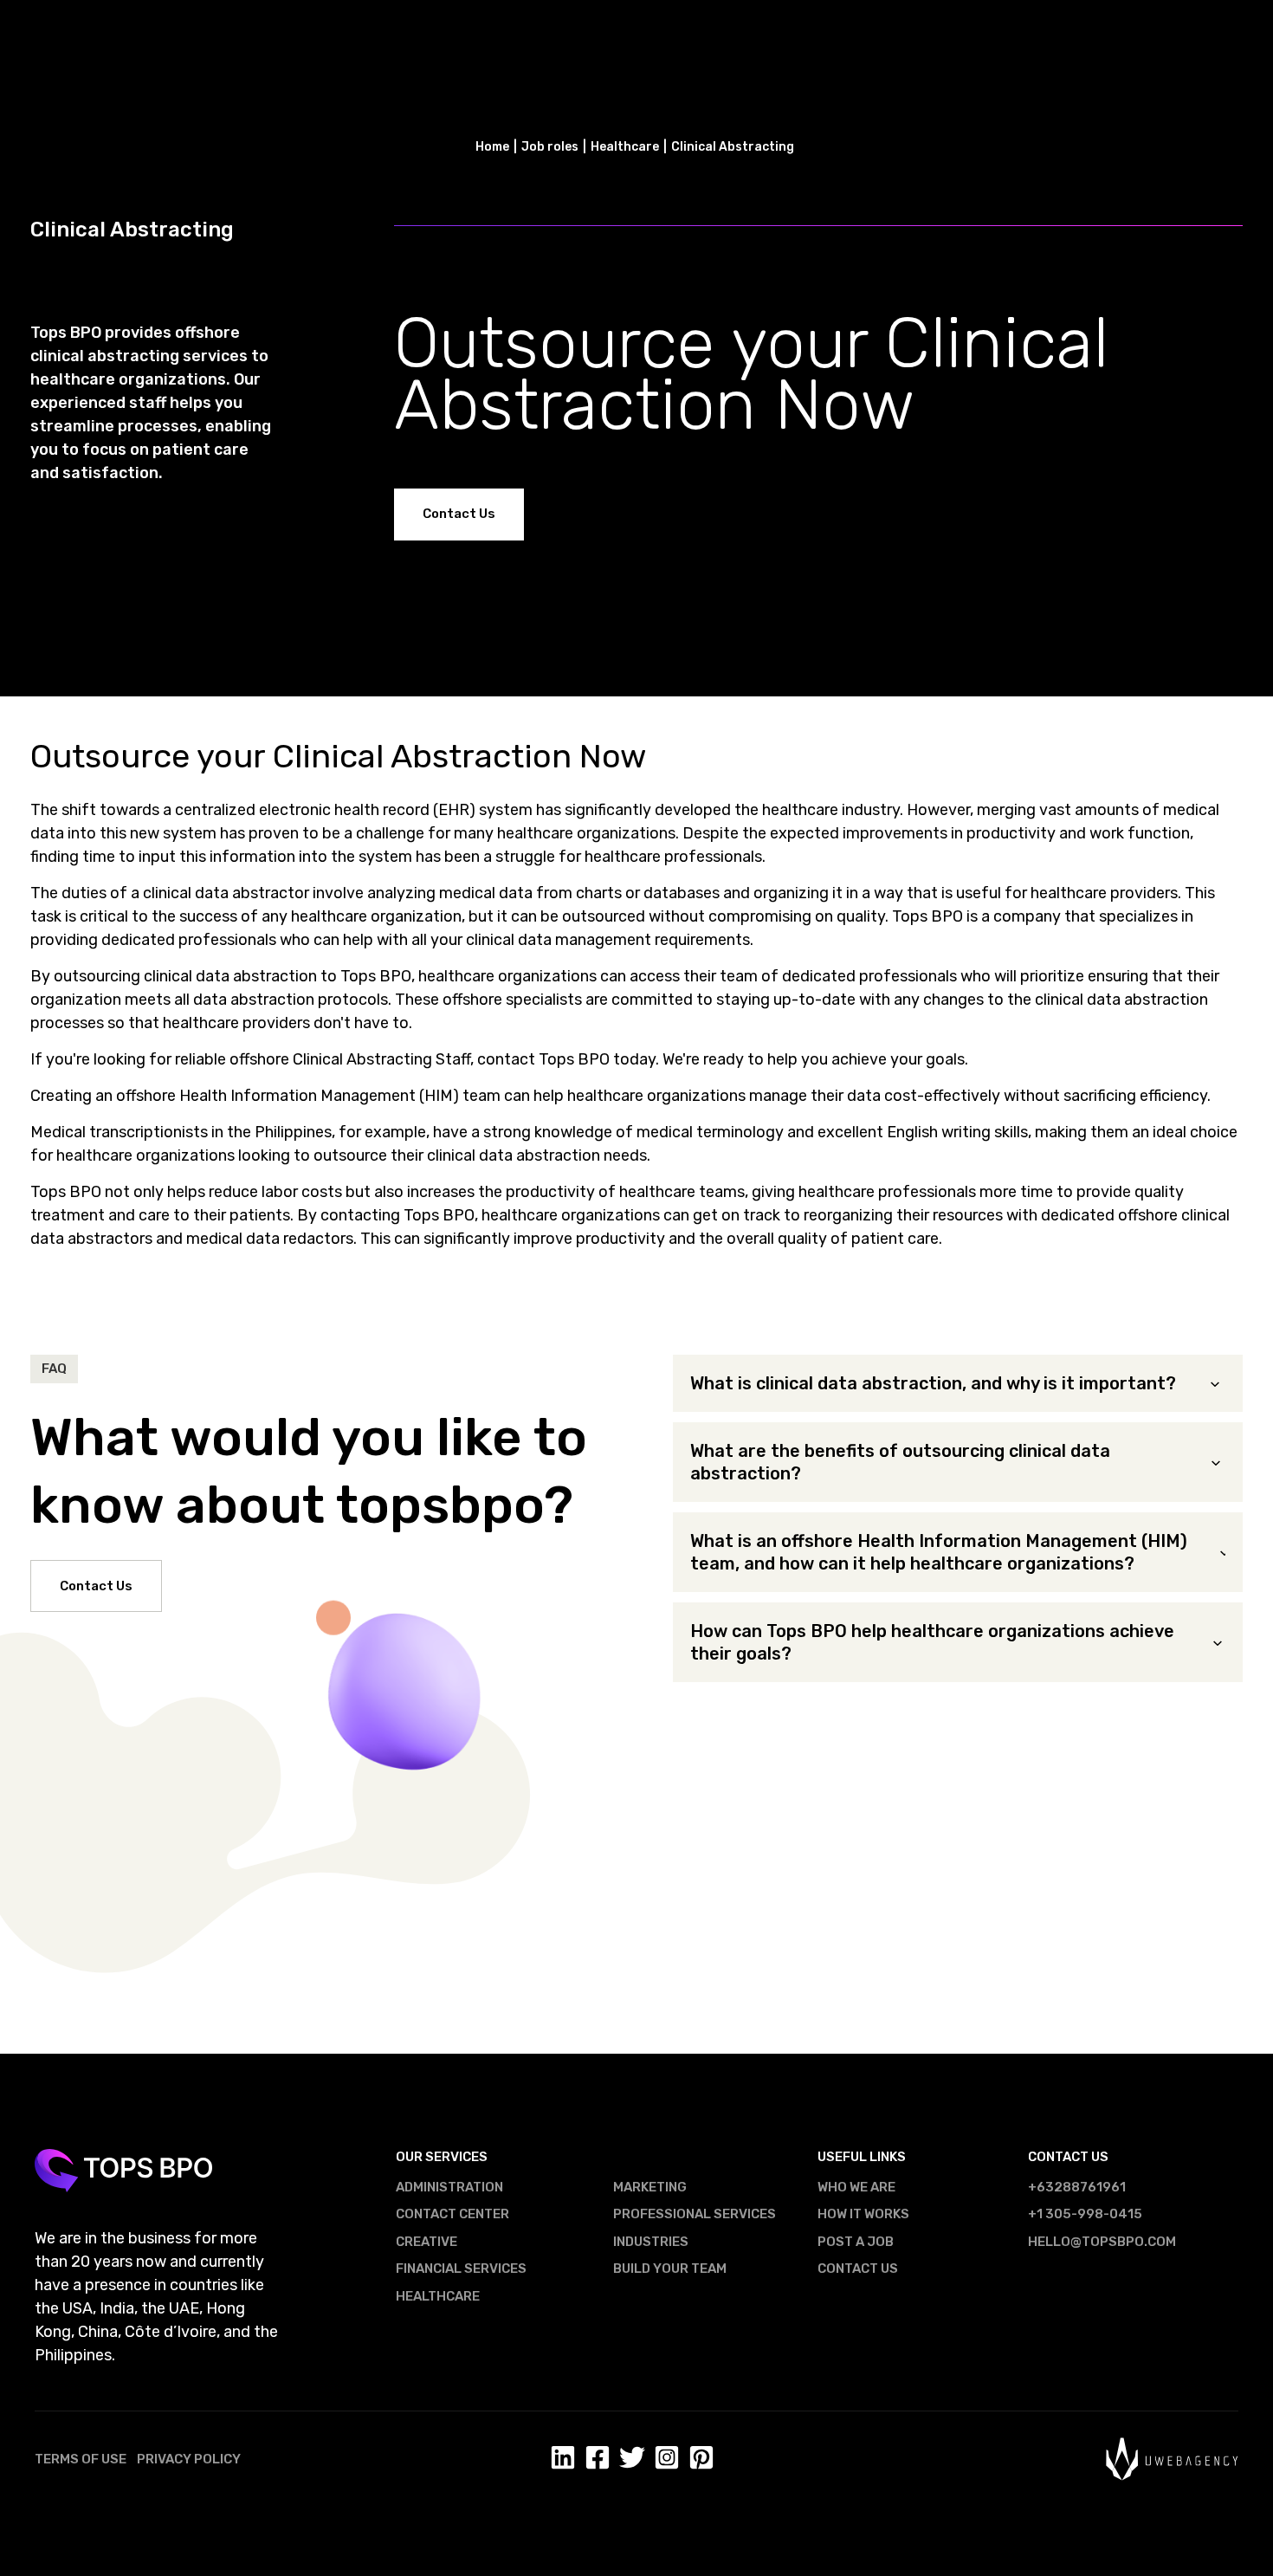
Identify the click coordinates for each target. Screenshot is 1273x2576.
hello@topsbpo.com (1102, 2242)
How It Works (863, 2214)
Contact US (858, 2269)
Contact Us (459, 514)
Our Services (442, 2157)
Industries (651, 2242)
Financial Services (461, 2269)
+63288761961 (1077, 2187)
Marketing (650, 2187)
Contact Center (452, 2214)
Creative (426, 2242)
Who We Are (856, 2187)
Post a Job (856, 2242)
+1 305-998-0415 (1085, 2214)
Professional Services (695, 2214)
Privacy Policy (189, 2459)
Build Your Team (670, 2269)
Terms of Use (81, 2459)
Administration (449, 2187)
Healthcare (438, 2296)
